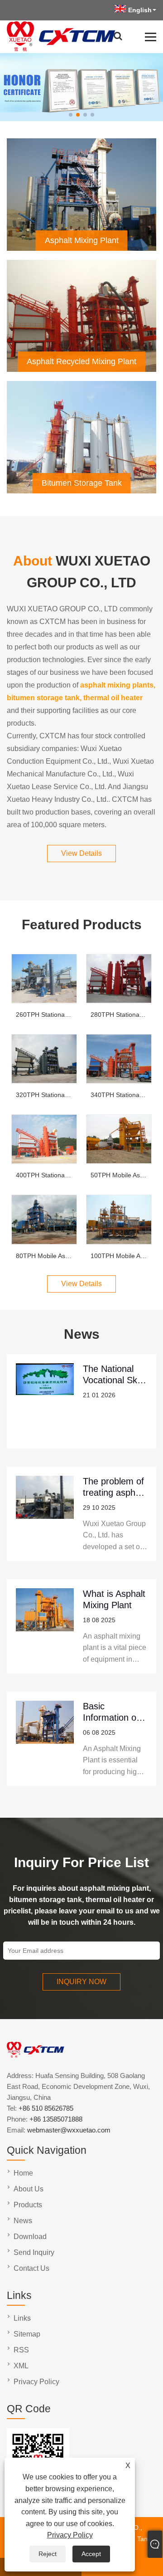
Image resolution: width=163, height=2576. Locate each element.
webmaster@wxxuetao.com (69, 2130)
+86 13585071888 (56, 2119)
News (23, 2221)
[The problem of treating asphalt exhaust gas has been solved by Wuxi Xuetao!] (45, 1514)
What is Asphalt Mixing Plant (114, 1599)
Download (30, 2237)
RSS (21, 2350)
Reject (48, 2554)
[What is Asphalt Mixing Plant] (45, 1626)
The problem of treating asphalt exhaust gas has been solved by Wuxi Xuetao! (114, 1487)
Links (22, 2318)
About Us (29, 2189)
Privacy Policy (70, 2535)
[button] (71, 115)
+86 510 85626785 (46, 2108)
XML (21, 2366)
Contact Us (31, 2268)
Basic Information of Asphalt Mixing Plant (112, 1712)
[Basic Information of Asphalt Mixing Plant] (45, 1739)
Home (23, 2173)
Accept (91, 2554)
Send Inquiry (34, 2252)
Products (28, 2205)
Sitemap (27, 2334)
